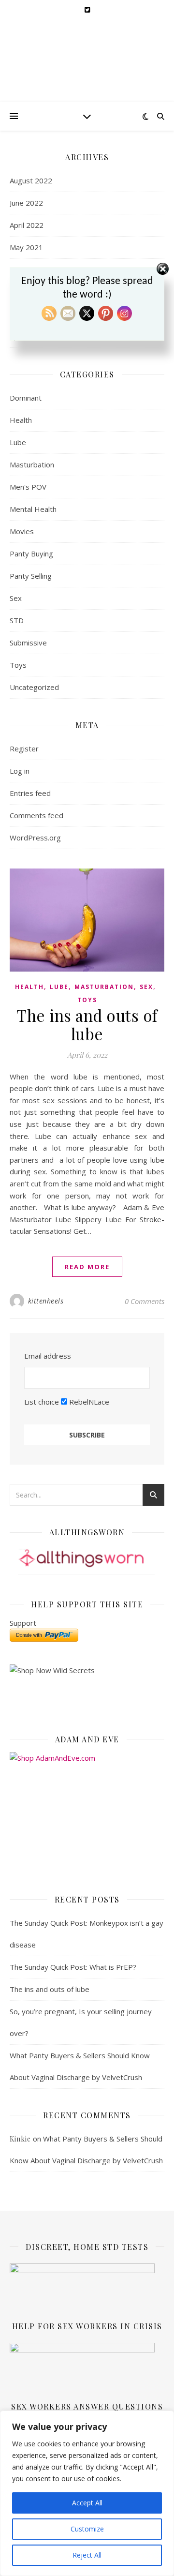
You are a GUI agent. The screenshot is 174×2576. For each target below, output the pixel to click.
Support (23, 1623)
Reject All (87, 2555)
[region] (87, 2493)
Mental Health (33, 509)
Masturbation (32, 464)
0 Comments (145, 1301)
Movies (22, 531)
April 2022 (27, 225)
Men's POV (28, 487)
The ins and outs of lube (87, 1024)
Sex (16, 598)
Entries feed (30, 793)
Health (21, 420)
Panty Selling (31, 576)
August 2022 (31, 180)
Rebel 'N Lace (87, 54)
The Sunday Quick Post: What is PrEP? (73, 1967)
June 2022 (26, 203)
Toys (18, 665)
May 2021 (26, 247)
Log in (20, 771)
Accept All (87, 2503)
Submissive (28, 643)
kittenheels (46, 1301)
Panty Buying (31, 554)
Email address (48, 1356)
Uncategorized (34, 687)
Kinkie (20, 2139)
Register (24, 749)
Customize (87, 2529)
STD (17, 620)
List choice (42, 1402)
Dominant (26, 398)
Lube (18, 442)
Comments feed (36, 815)
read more (87, 1267)
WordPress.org (35, 838)
